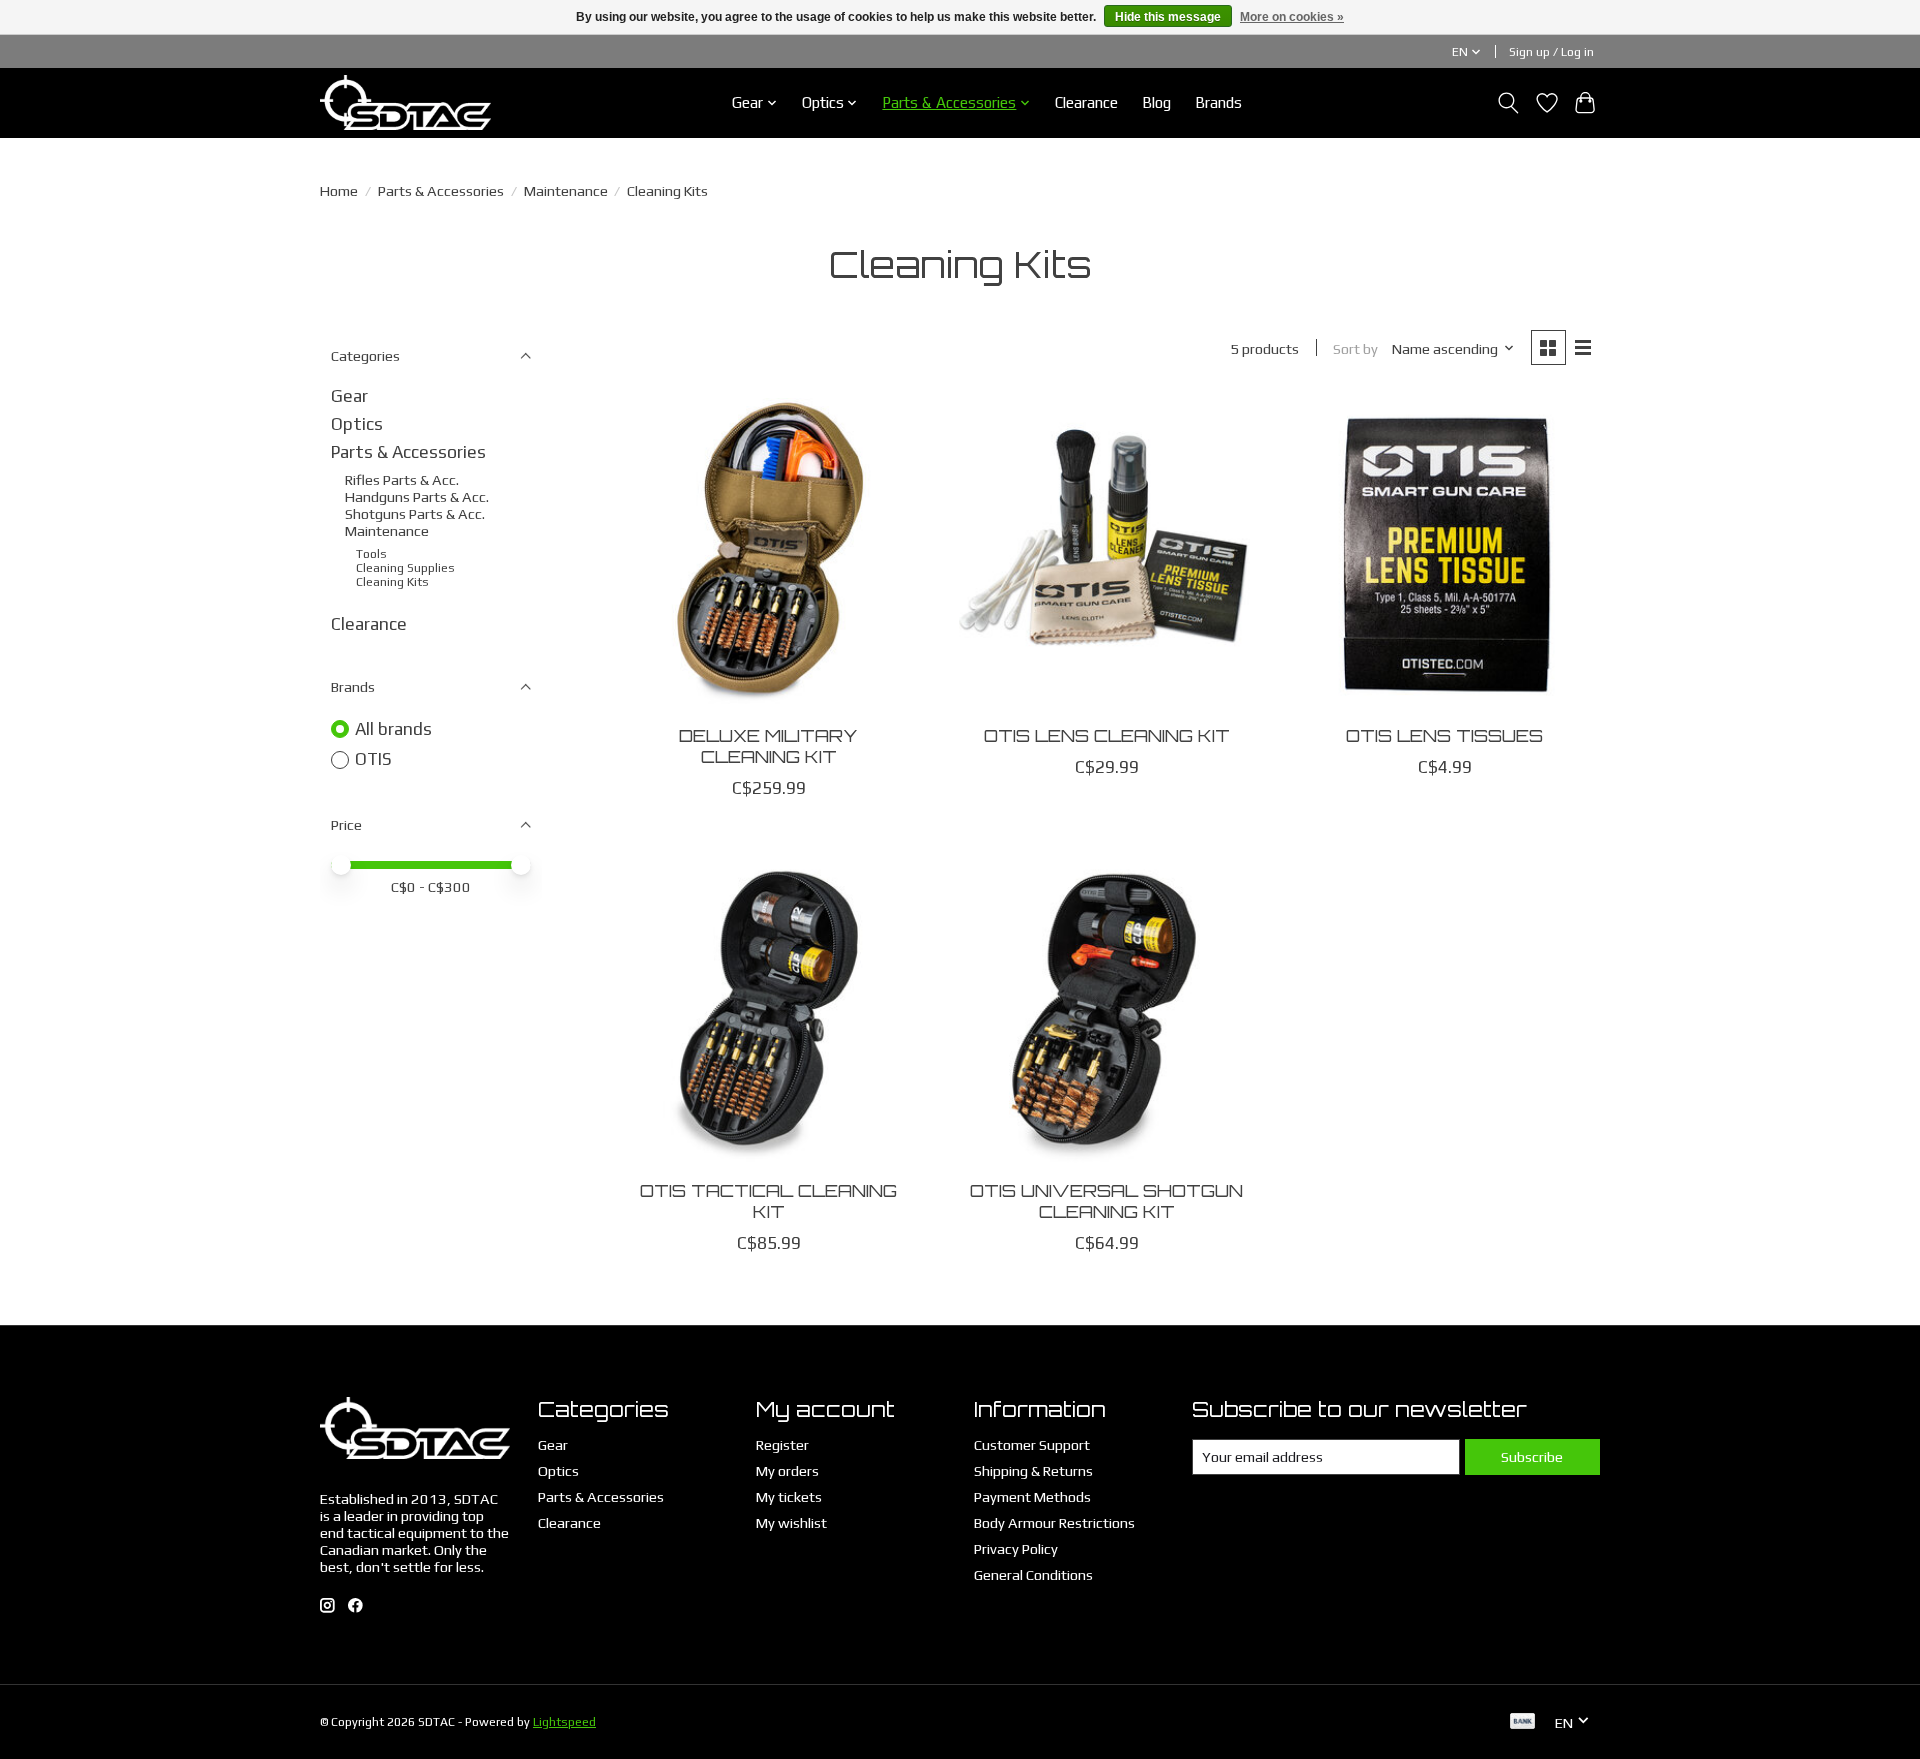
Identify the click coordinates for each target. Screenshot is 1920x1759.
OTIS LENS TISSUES (1444, 735)
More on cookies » (1292, 17)
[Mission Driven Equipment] (405, 102)
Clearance (1086, 102)
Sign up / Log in (1551, 52)
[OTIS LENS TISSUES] (1444, 553)
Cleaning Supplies (405, 568)
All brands (393, 729)
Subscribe (1532, 1456)
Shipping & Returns (1033, 1470)
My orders (787, 1470)
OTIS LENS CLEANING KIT (1107, 735)
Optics (357, 424)
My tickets (789, 1496)
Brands (1218, 102)
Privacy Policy (1016, 1548)
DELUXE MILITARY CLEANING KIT (768, 745)
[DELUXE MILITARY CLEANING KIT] (769, 553)
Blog (1156, 102)
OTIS (373, 759)
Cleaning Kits (392, 582)
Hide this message (1168, 17)
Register (782, 1444)
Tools (371, 554)
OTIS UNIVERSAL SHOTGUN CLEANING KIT (1106, 1200)
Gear (349, 396)
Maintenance (566, 190)
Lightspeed (564, 1722)
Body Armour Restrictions (1054, 1522)
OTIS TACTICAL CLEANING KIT (768, 1200)
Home (339, 190)
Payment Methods (1032, 1496)
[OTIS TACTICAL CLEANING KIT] (769, 1008)
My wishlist (791, 1522)
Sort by (1355, 348)
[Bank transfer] (1523, 1722)
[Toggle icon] (1508, 103)
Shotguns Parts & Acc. (415, 513)
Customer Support (1032, 1444)
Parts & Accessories (441, 190)
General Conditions (1033, 1574)
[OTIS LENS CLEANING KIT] (1106, 553)
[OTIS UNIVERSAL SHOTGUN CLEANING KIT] (1106, 1008)
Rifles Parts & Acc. (402, 479)
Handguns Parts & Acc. (417, 496)
